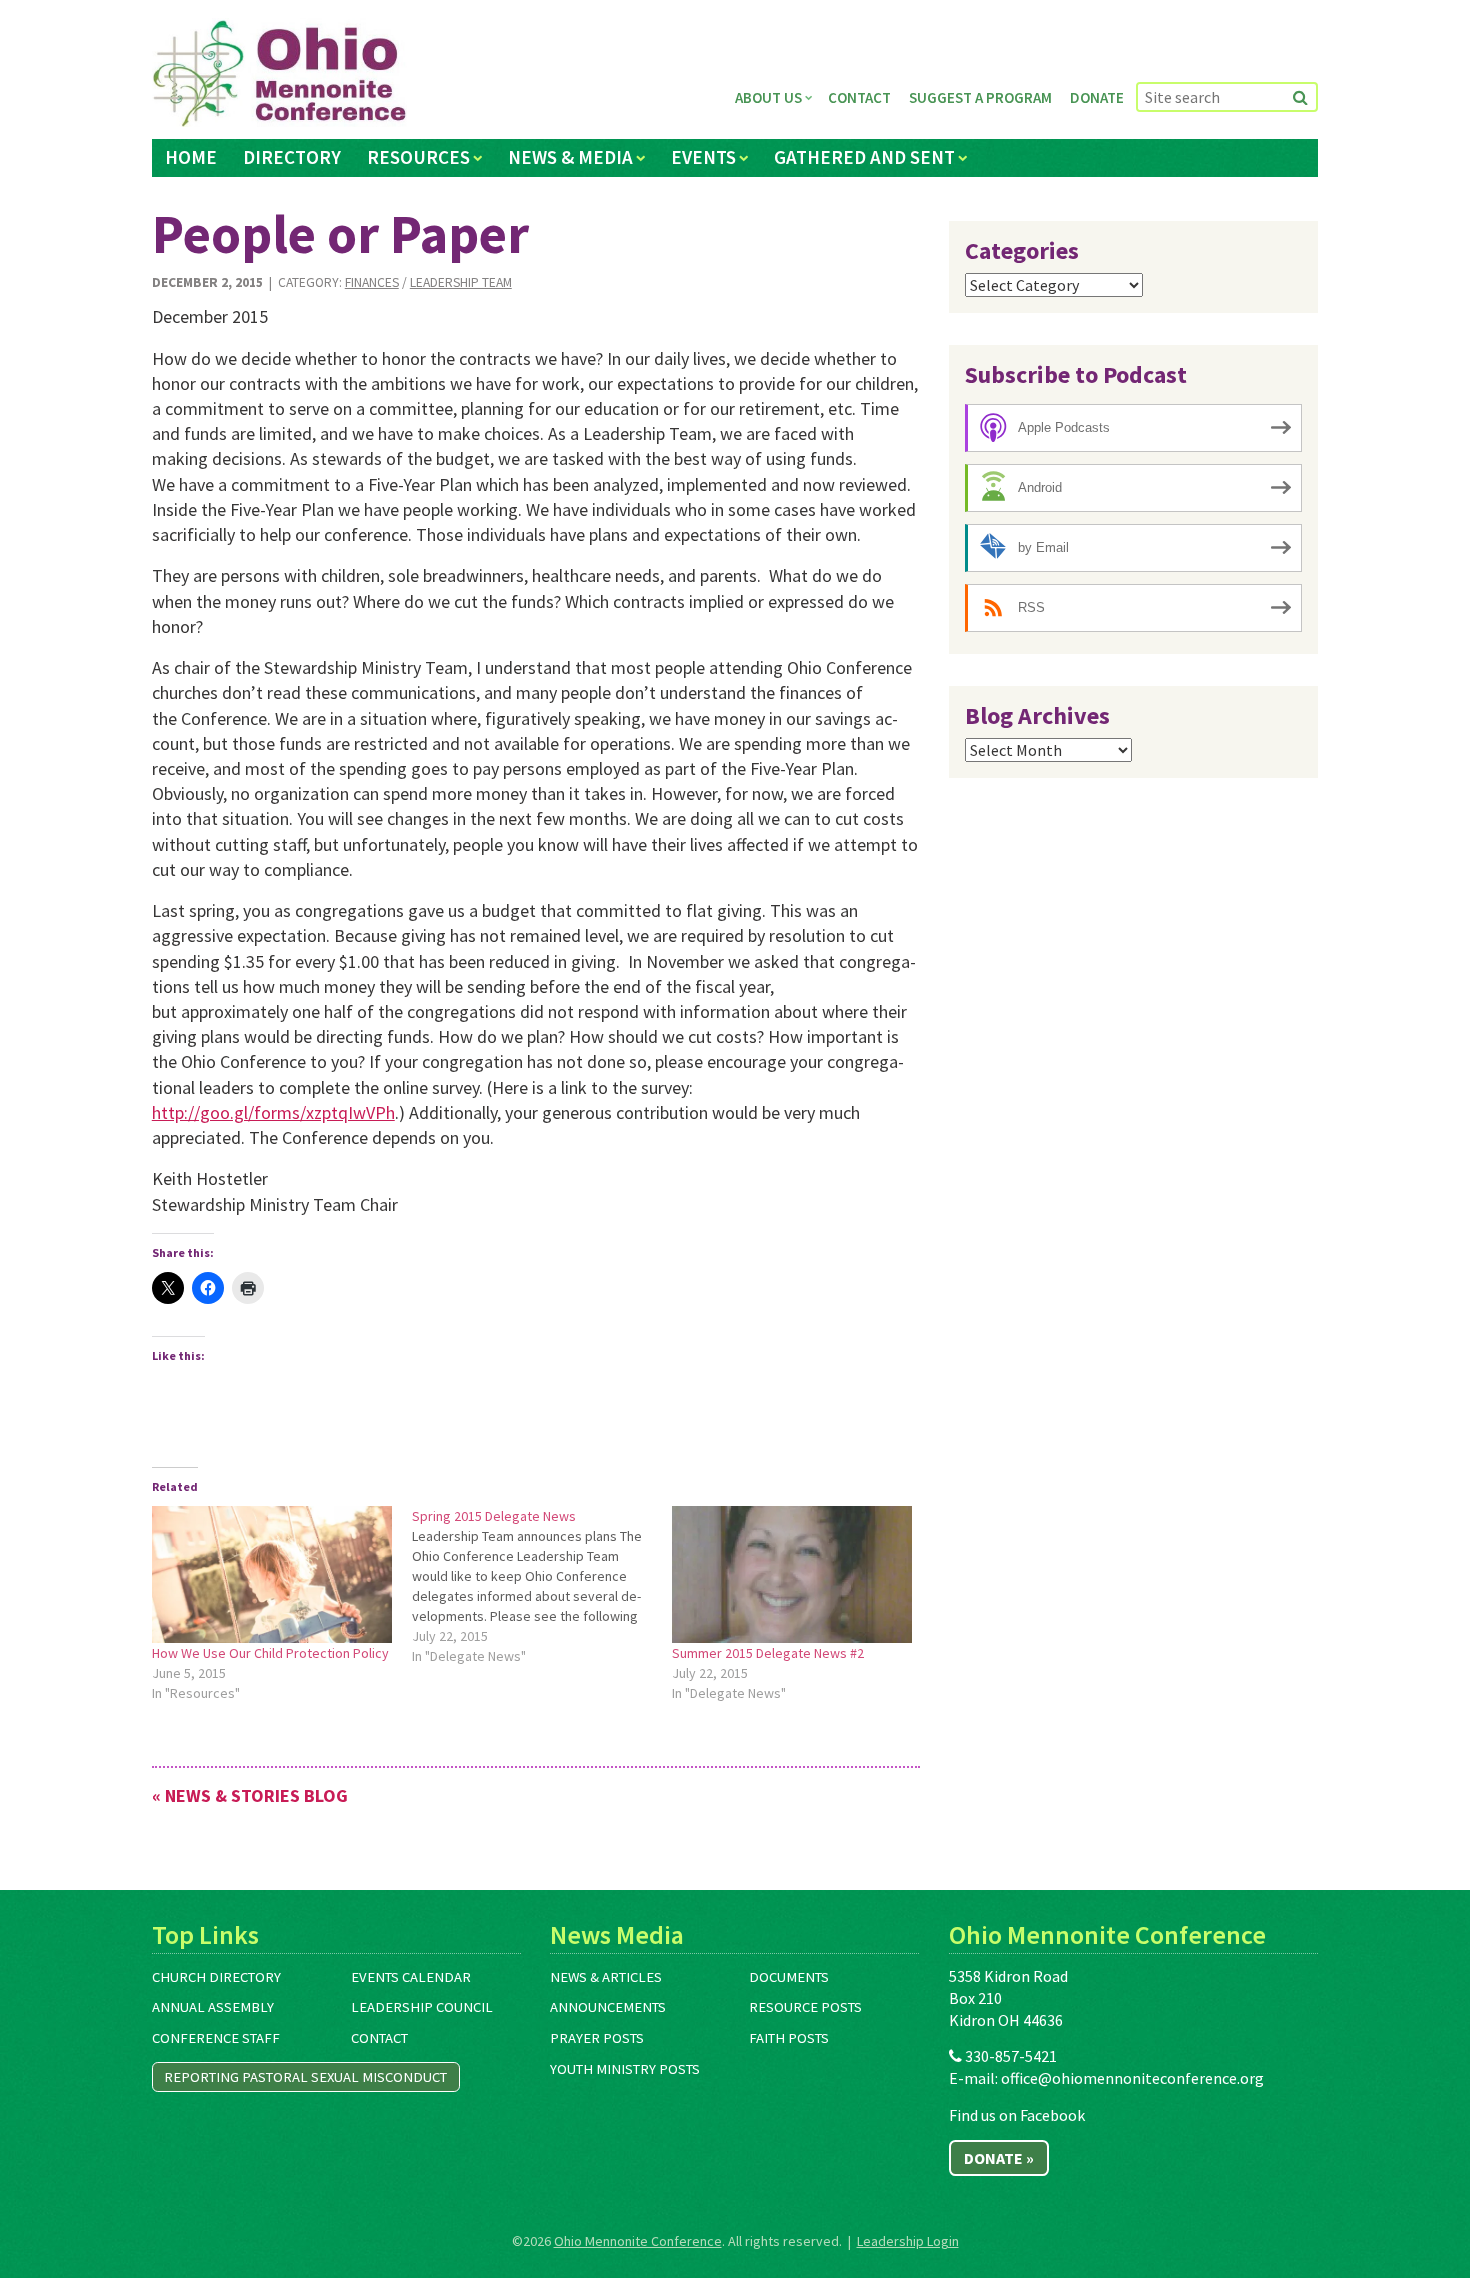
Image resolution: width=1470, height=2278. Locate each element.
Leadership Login (908, 2241)
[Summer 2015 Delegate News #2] (792, 1574)
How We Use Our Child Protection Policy (270, 1653)
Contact (859, 97)
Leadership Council (422, 2007)
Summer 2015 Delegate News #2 (768, 1653)
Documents (789, 1977)
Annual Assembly (213, 2007)
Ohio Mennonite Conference (638, 2241)
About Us (768, 97)
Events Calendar (411, 1977)
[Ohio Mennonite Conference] (279, 74)
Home (191, 157)
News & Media (570, 157)
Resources (418, 157)
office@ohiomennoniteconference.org (1132, 2078)
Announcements (608, 2007)
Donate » (999, 2158)
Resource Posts (805, 2007)
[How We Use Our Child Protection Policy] (272, 1574)
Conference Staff (216, 2038)
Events (703, 157)
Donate (1097, 97)
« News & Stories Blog (250, 1795)
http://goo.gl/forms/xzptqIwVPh (273, 1112)
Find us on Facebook (1017, 2115)
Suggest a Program (980, 97)
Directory (292, 157)
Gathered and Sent (864, 157)
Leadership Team (461, 282)
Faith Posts (789, 2038)
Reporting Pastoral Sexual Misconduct (305, 2077)
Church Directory (216, 1977)
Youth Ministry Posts (625, 2069)
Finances (372, 282)
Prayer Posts (597, 2038)
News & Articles (606, 1977)
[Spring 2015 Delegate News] (542, 1586)
